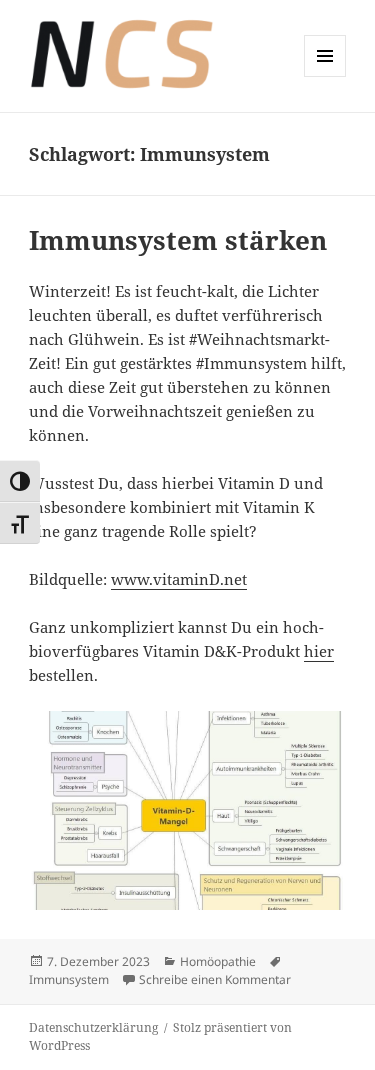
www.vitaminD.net (179, 579)
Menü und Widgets (325, 76)
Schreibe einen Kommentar (215, 979)
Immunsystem (69, 979)
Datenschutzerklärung (93, 1027)
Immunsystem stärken (178, 240)
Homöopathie (218, 961)
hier (319, 651)
